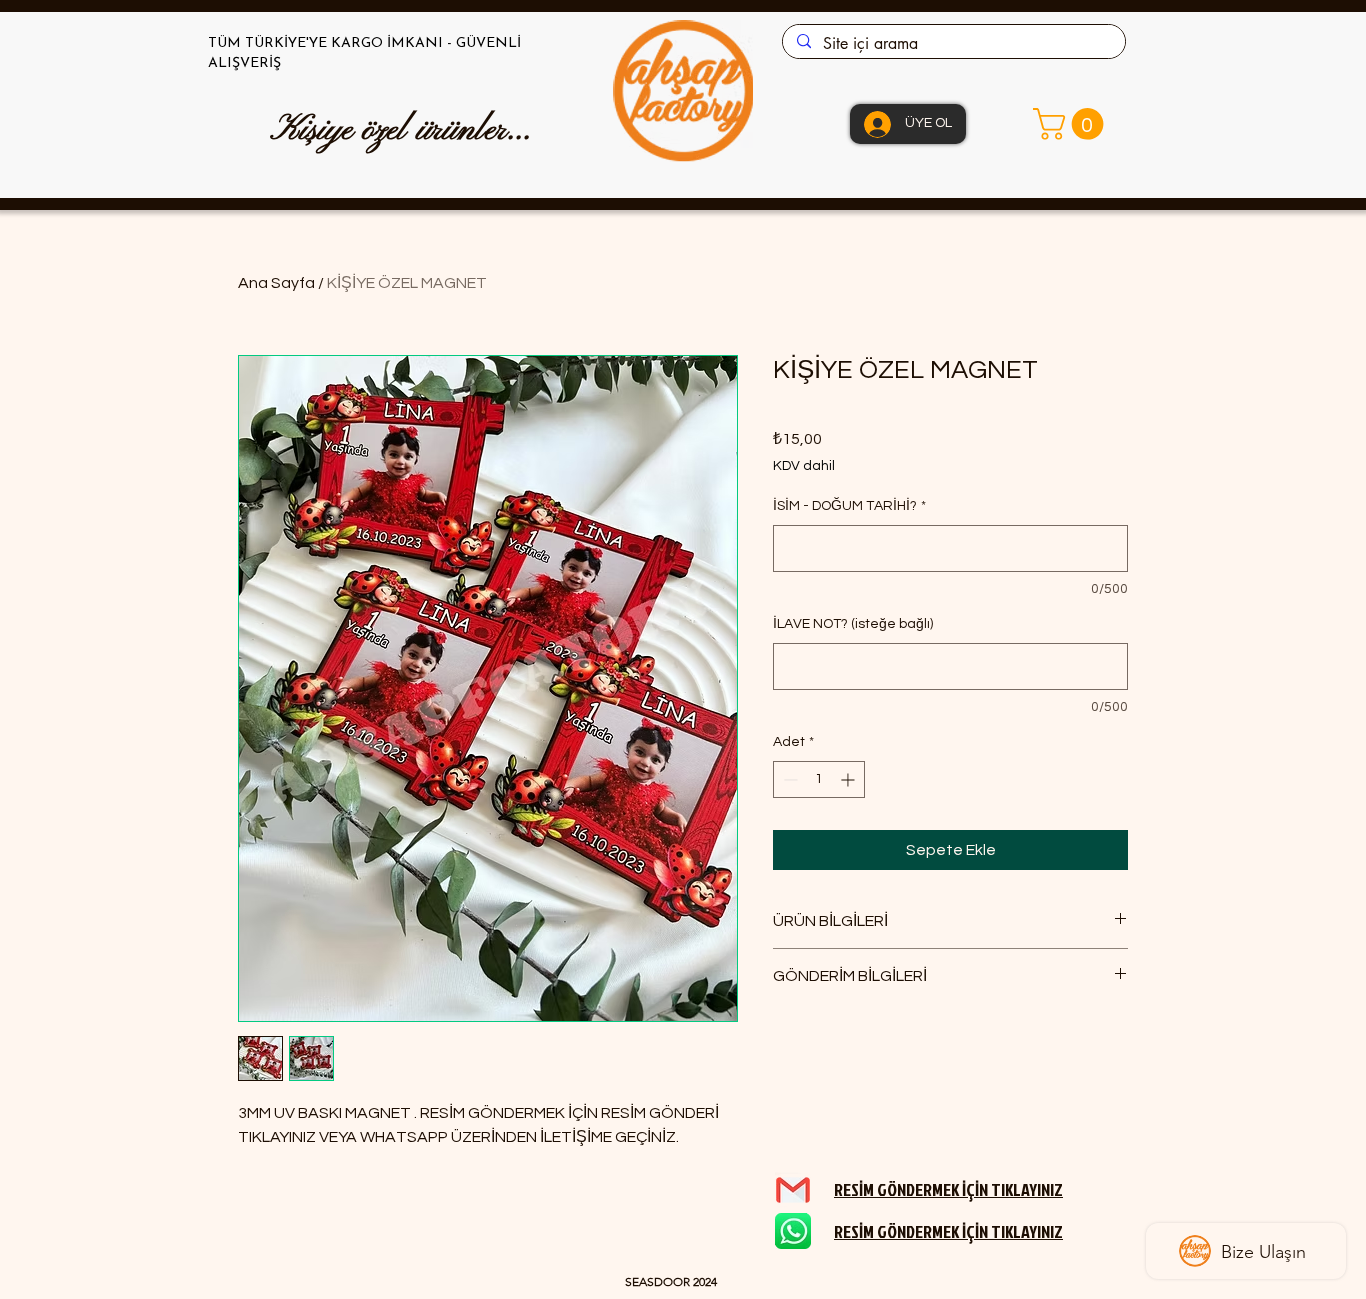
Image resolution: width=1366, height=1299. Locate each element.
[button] (1072, 124)
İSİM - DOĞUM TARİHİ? (849, 506)
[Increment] (849, 779)
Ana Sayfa (276, 283)
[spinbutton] (819, 779)
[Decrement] (788, 779)
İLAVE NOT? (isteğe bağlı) (853, 624)
